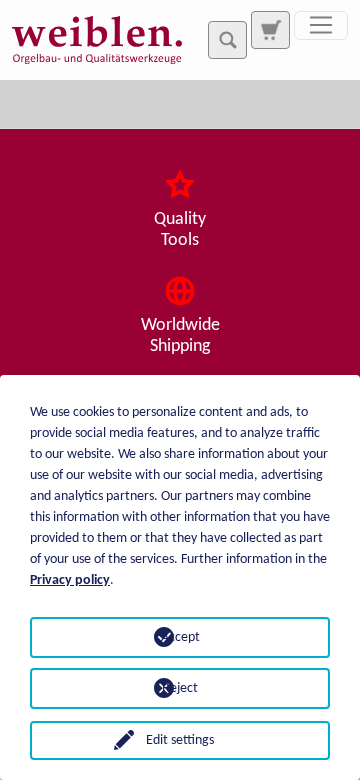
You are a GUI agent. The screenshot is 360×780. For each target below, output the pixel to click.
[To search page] (270, 30)
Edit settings (180, 740)
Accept (180, 637)
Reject (180, 688)
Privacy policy (70, 580)
